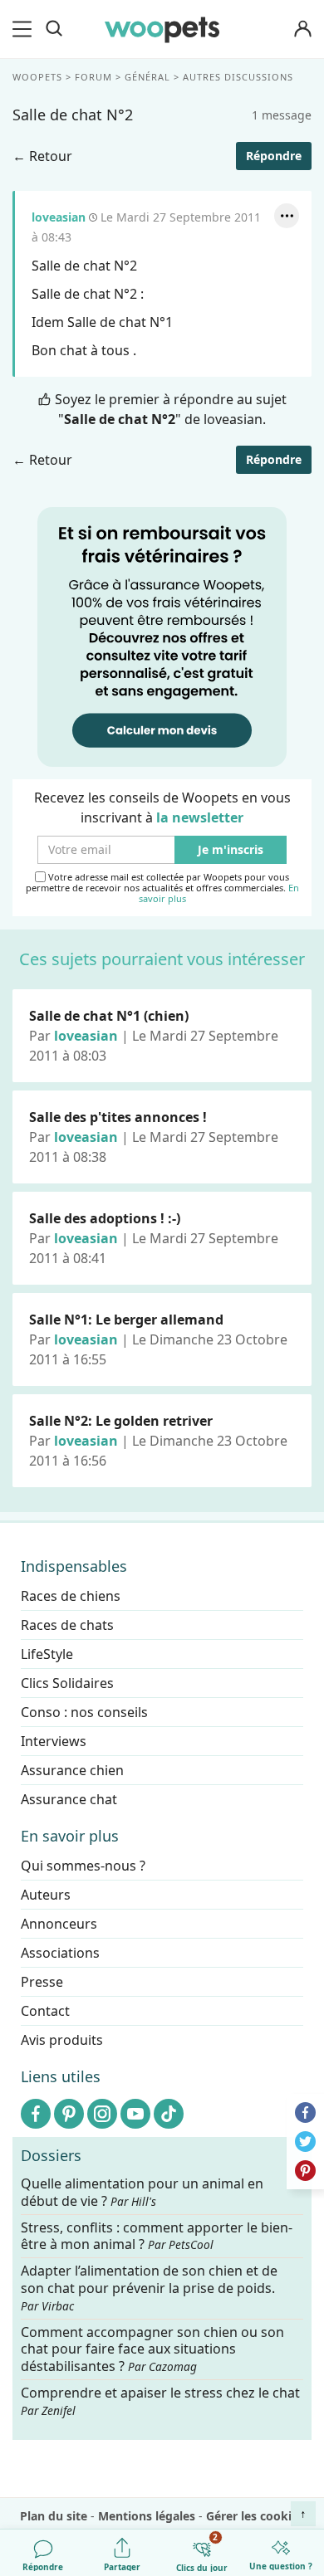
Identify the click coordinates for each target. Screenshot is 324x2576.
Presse (42, 1982)
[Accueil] (162, 29)
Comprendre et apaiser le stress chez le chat (160, 2401)
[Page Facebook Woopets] (36, 2114)
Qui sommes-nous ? (83, 1866)
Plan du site (54, 2516)
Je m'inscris (231, 850)
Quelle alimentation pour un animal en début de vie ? (142, 2193)
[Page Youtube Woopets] (135, 2114)
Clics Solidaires (67, 1683)
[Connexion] (302, 29)
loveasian (59, 217)
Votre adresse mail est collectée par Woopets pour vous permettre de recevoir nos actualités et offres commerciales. (162, 888)
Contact (45, 2011)
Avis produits (62, 2040)
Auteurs (46, 1895)
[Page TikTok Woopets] (169, 2114)
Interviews (54, 1741)
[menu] (25, 29)
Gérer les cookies (255, 2516)
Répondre (274, 156)
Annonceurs (59, 1924)
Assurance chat (69, 1799)
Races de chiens (71, 1596)
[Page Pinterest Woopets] (69, 2114)
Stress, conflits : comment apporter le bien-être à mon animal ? (157, 2236)
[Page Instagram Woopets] (102, 2114)
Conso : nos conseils (84, 1712)
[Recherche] (54, 29)
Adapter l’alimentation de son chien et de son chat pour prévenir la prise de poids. (149, 2288)
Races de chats (67, 1625)
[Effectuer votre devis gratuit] (162, 636)
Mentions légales (147, 2516)
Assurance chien (72, 1770)
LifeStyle (47, 1654)
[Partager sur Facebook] (305, 2113)
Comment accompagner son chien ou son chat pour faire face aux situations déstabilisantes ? (152, 2349)
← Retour (42, 156)
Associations (60, 1953)
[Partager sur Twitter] (305, 2142)
